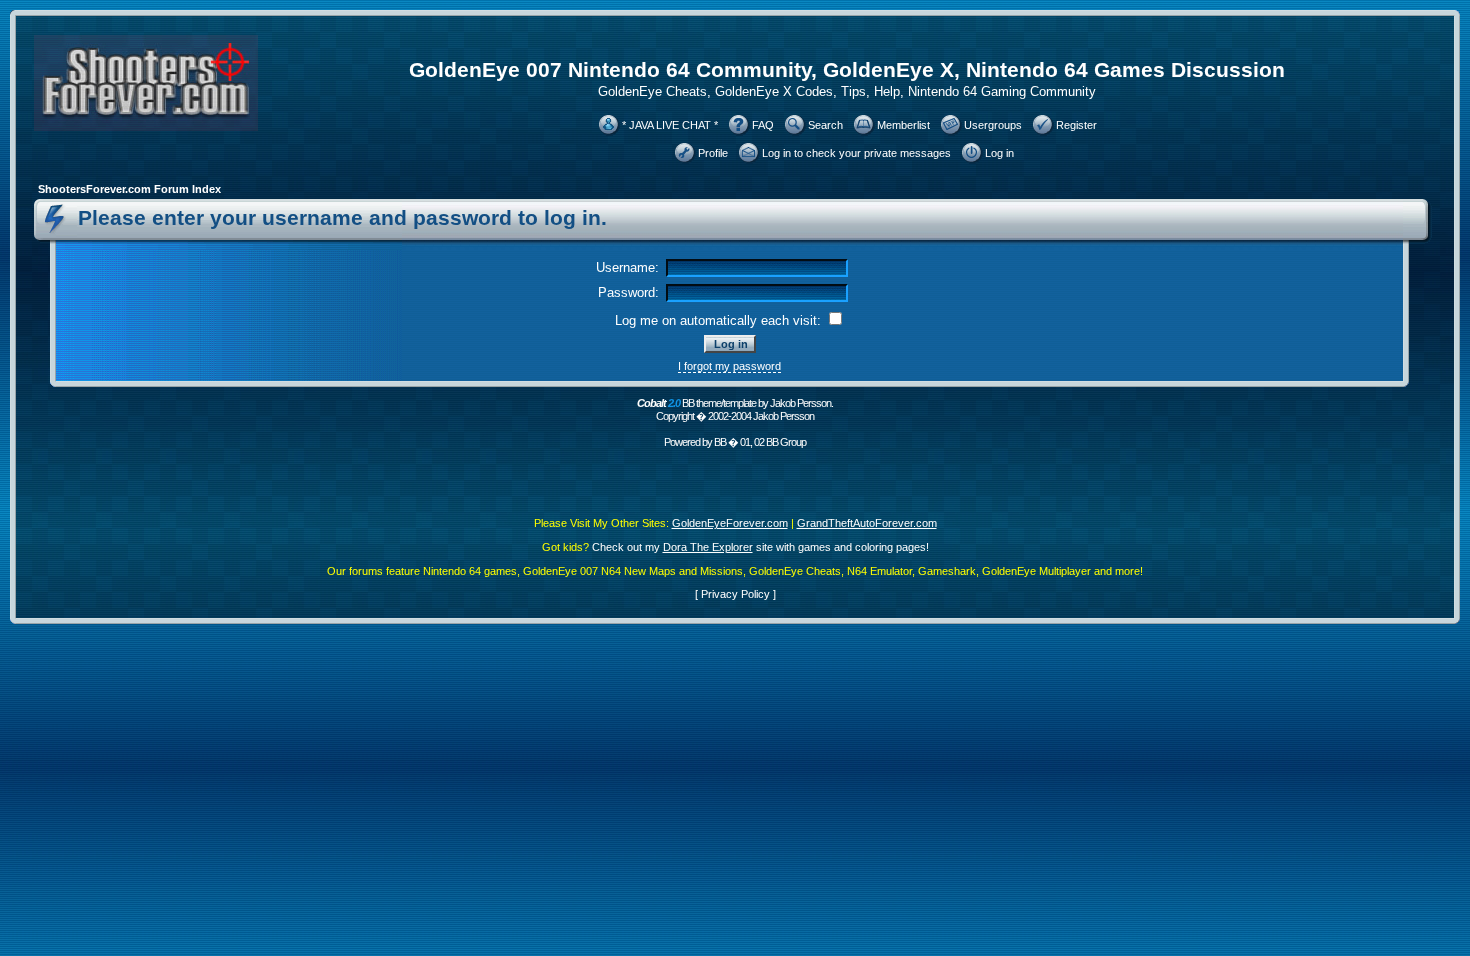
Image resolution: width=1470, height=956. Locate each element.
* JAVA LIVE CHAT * (670, 125)
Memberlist (903, 125)
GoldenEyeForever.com (730, 523)
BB (720, 442)
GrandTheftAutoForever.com (867, 523)
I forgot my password (729, 366)
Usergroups (993, 125)
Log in (999, 153)
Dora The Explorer (708, 547)
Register (1076, 125)
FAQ (763, 125)
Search (825, 125)
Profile (713, 153)
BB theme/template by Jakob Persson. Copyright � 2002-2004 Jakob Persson (735, 409)
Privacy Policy (735, 594)
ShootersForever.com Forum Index (129, 189)
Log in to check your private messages (856, 153)
